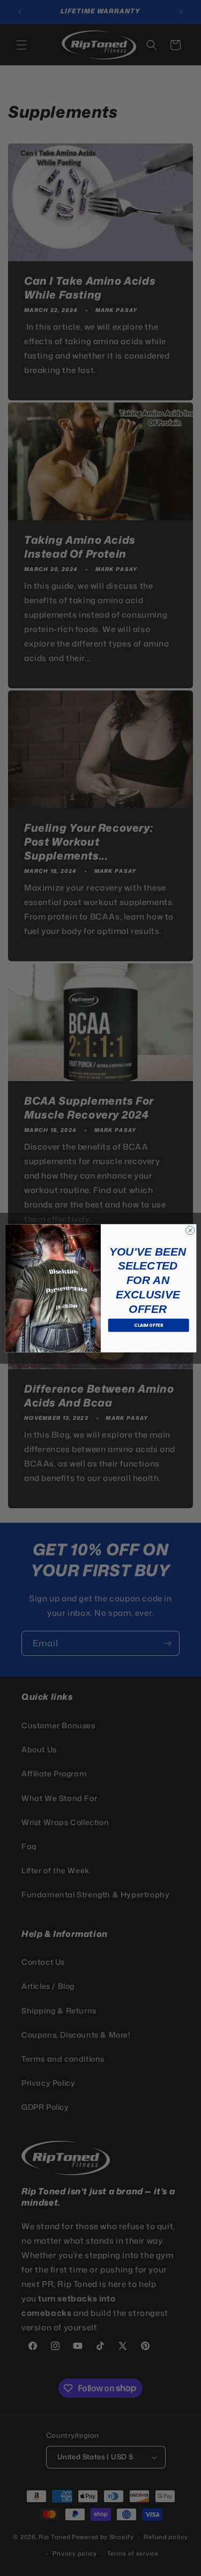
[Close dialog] (190, 1230)
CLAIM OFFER (148, 1325)
